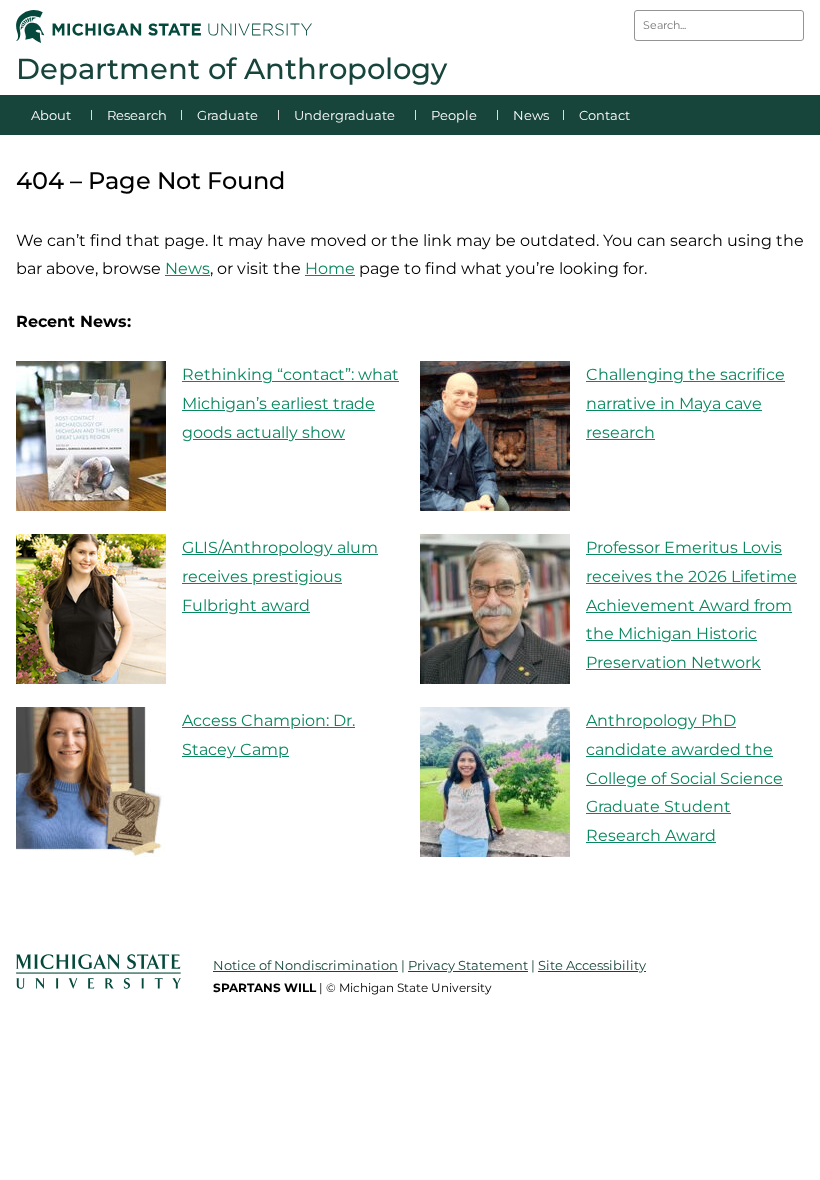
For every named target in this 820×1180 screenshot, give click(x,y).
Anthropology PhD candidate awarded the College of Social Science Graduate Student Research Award (684, 778)
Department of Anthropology (231, 68)
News (531, 115)
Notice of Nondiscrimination (305, 965)
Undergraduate (344, 115)
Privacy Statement (468, 965)
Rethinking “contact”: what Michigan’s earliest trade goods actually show (290, 403)
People (454, 115)
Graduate (227, 115)
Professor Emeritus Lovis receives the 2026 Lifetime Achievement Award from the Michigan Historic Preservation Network (691, 605)
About (51, 115)
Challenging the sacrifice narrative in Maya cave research (685, 403)
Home (330, 268)
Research (137, 115)
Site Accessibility (592, 965)
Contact (604, 115)
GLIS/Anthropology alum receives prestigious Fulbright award (280, 576)
